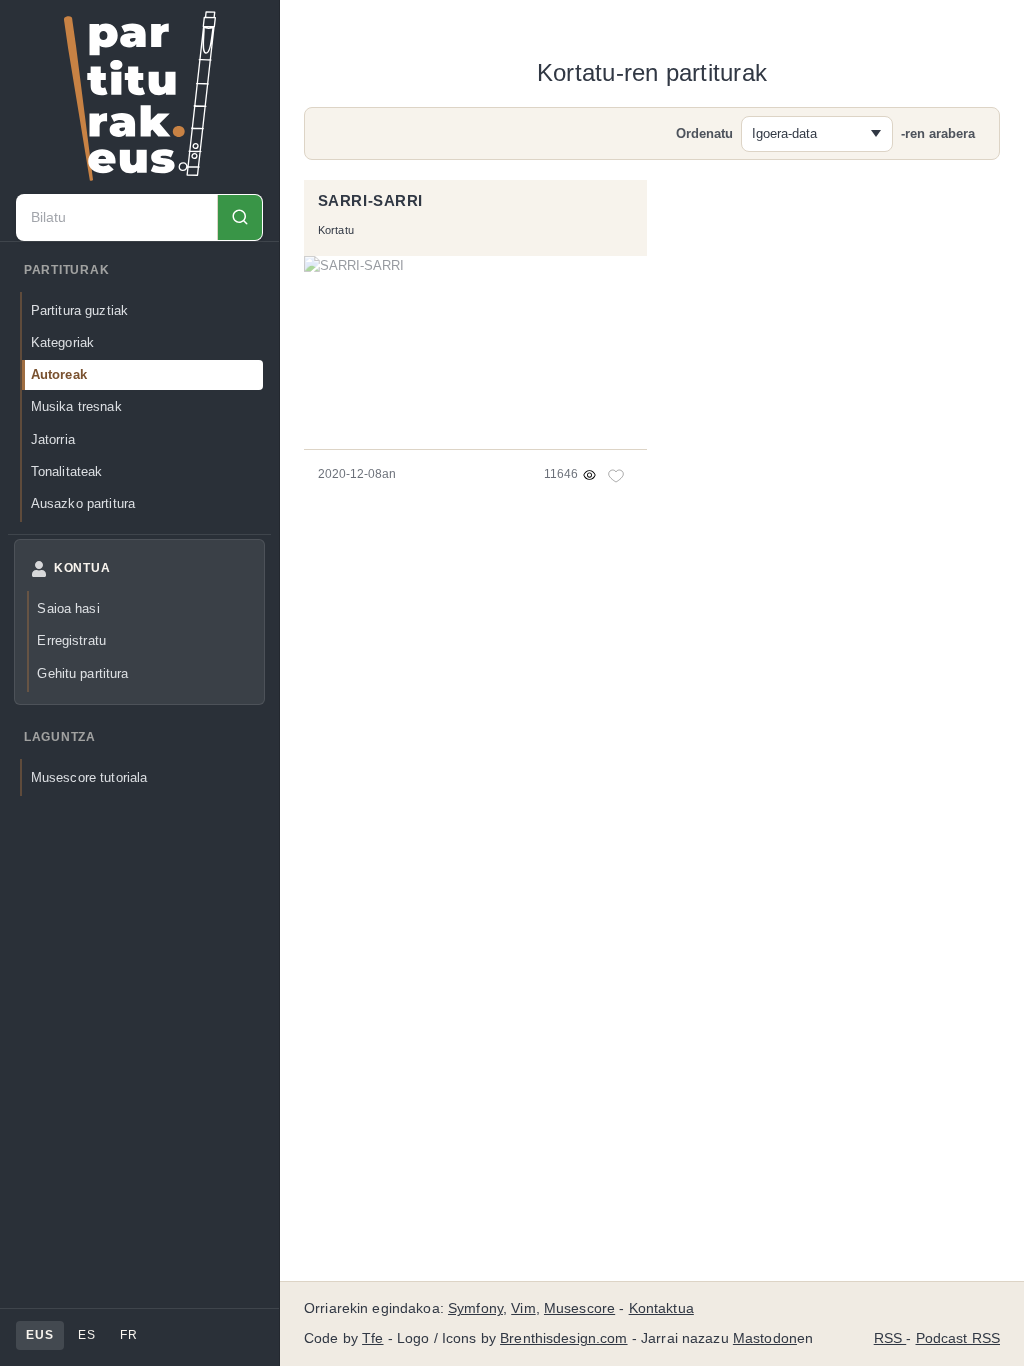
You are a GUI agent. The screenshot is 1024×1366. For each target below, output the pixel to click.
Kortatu (336, 230)
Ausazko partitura (83, 503)
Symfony (475, 1308)
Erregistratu (71, 640)
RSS (890, 1338)
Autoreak (59, 374)
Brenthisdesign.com (563, 1338)
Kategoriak (62, 342)
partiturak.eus (140, 96)
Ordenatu (704, 133)
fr (128, 1335)
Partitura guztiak (79, 310)
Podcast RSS (958, 1338)
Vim (523, 1308)
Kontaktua (661, 1308)
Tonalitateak (67, 471)
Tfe (372, 1338)
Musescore (579, 1308)
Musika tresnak (76, 406)
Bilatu (239, 217)
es (86, 1335)
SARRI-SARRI (370, 201)
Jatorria (53, 439)
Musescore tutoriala (89, 777)
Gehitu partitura (82, 673)
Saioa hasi (68, 608)
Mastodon (765, 1338)
